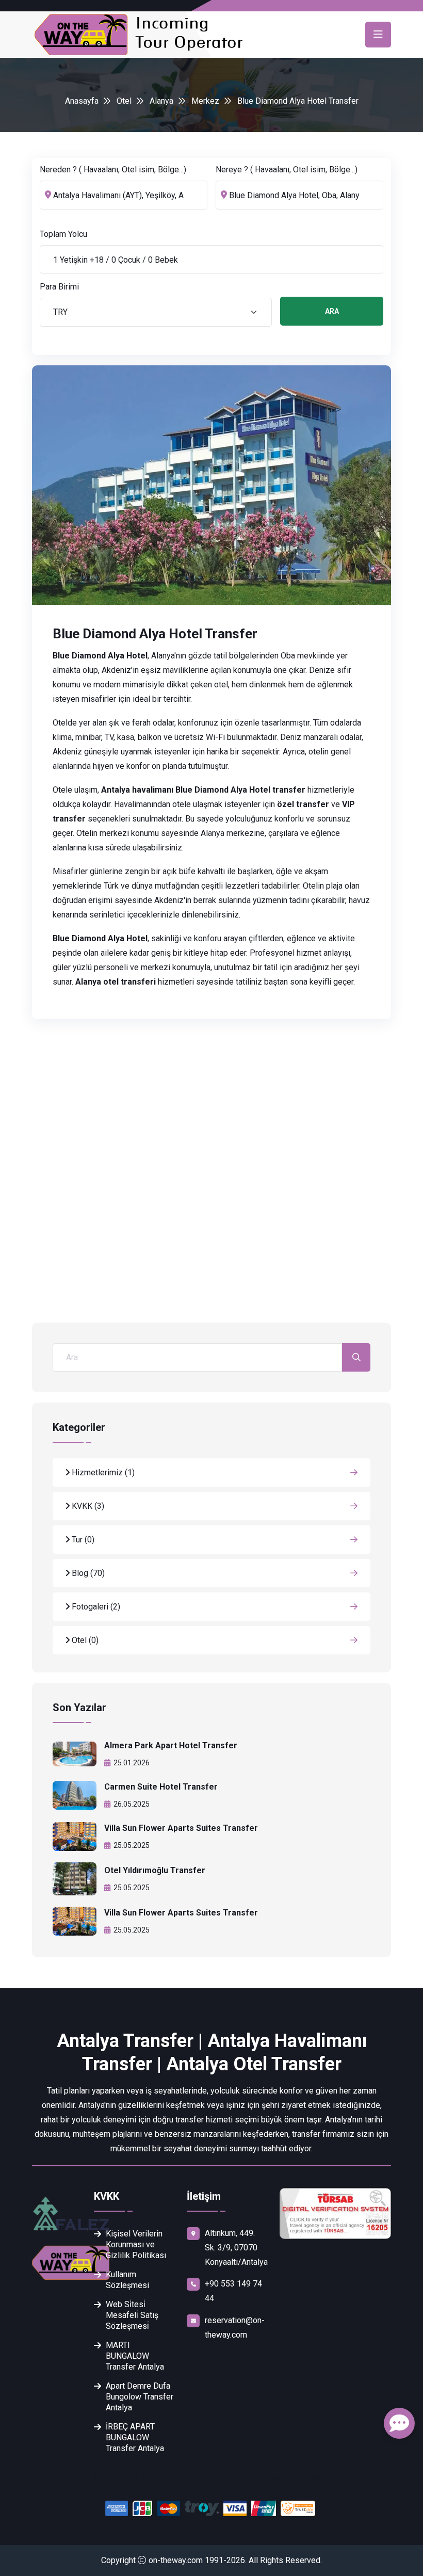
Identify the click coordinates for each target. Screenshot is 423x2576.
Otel (124, 101)
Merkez (205, 101)
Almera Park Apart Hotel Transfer (171, 1745)
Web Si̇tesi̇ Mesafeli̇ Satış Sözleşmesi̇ (132, 2315)
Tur (82, 1540)
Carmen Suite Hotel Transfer (161, 1787)
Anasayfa (82, 101)
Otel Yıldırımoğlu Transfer (155, 1870)
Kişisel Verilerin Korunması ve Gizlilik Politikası (136, 2244)
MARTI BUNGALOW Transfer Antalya (135, 2356)
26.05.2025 (132, 1804)
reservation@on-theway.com (235, 2328)
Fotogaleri (95, 1607)
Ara (332, 311)
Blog (87, 1573)
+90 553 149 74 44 (233, 2291)
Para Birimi (59, 287)
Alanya (161, 101)
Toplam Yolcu (63, 234)
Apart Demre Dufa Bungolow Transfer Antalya (140, 2397)
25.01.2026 (132, 1763)
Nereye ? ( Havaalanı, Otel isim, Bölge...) (287, 170)
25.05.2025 (132, 1845)
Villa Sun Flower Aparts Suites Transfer (181, 1828)
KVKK (87, 1506)
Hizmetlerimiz (102, 1472)
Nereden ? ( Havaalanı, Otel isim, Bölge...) (113, 170)
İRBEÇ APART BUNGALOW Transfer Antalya (135, 2437)
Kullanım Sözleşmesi (127, 2280)
